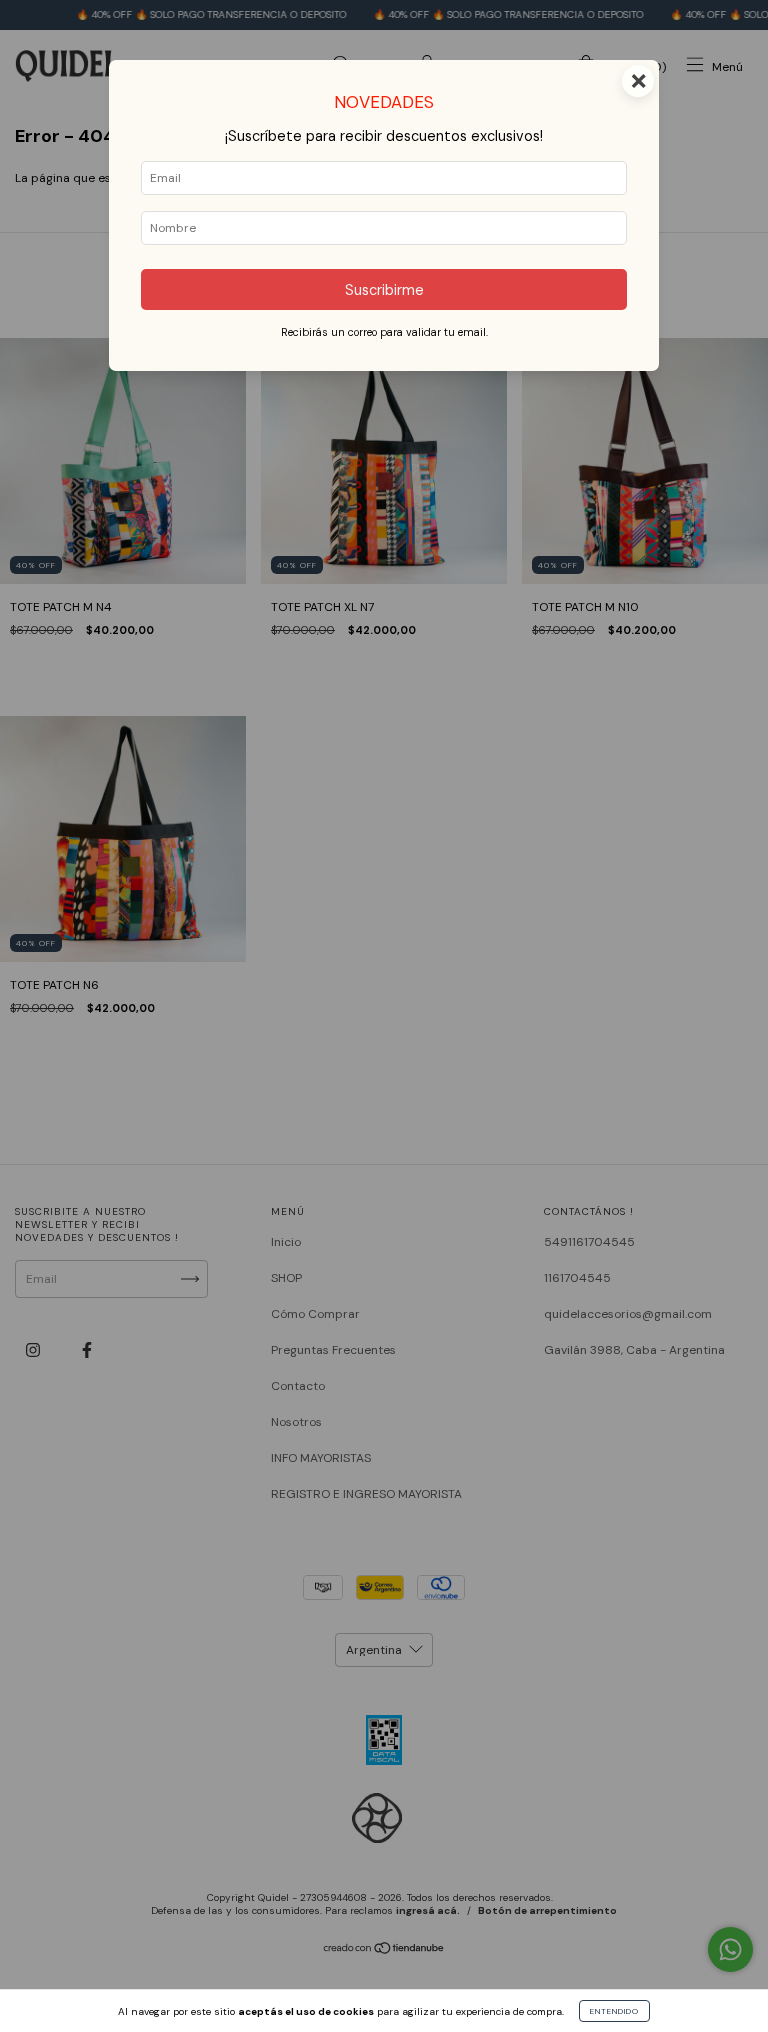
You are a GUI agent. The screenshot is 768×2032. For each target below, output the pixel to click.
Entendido (614, 2011)
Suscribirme (384, 290)
